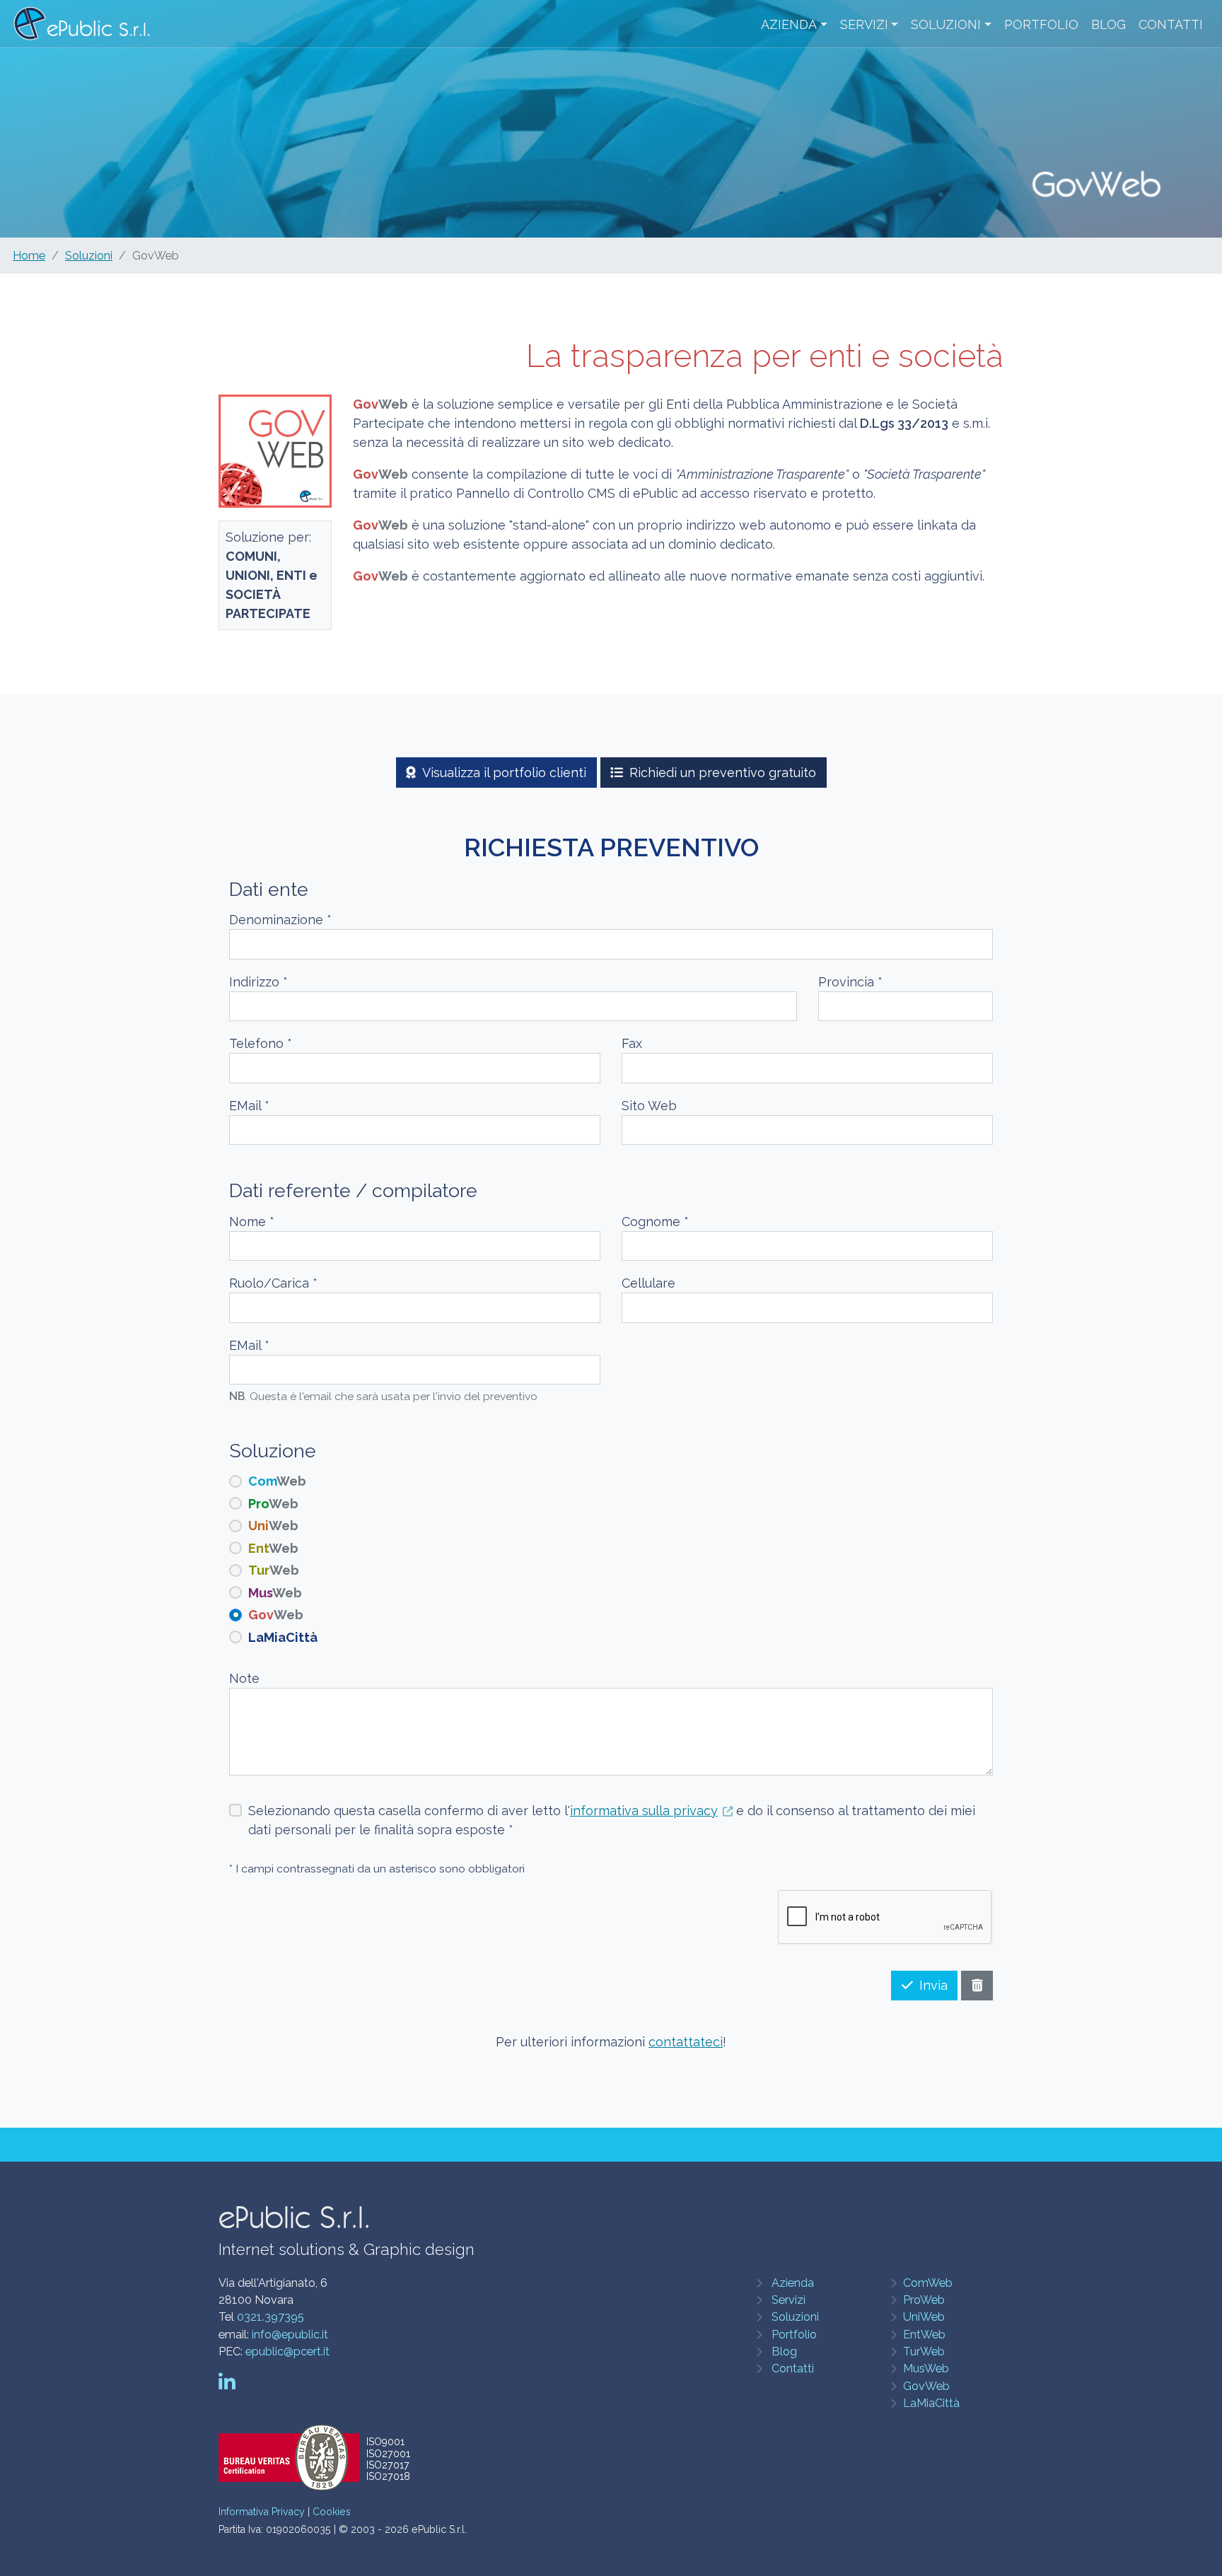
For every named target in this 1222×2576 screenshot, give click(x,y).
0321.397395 (270, 2317)
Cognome (655, 1222)
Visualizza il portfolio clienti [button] (504, 773)
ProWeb (924, 2300)
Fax (632, 1043)
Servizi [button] (864, 24)
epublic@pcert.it (287, 2351)
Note (244, 1678)
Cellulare (648, 1283)
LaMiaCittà (931, 2403)
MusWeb (926, 2368)
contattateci (686, 2042)
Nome (252, 1222)
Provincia (850, 982)
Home (29, 256)
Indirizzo (258, 982)
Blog (1108, 24)
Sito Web (649, 1106)
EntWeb (924, 2335)
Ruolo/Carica (273, 1283)
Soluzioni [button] (946, 24)
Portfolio (1041, 24)
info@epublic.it (290, 2335)
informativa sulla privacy (644, 1811)
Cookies (332, 2512)
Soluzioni (89, 256)
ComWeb (928, 2283)
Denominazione (280, 920)
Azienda (793, 2283)
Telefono (261, 1043)
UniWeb (924, 2317)
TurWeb (924, 2351)
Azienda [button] (789, 24)
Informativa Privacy (262, 2512)
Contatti (1171, 24)
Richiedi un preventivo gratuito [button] (723, 773)
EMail (249, 1106)
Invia (933, 1985)
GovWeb (926, 2386)
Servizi (789, 2300)
